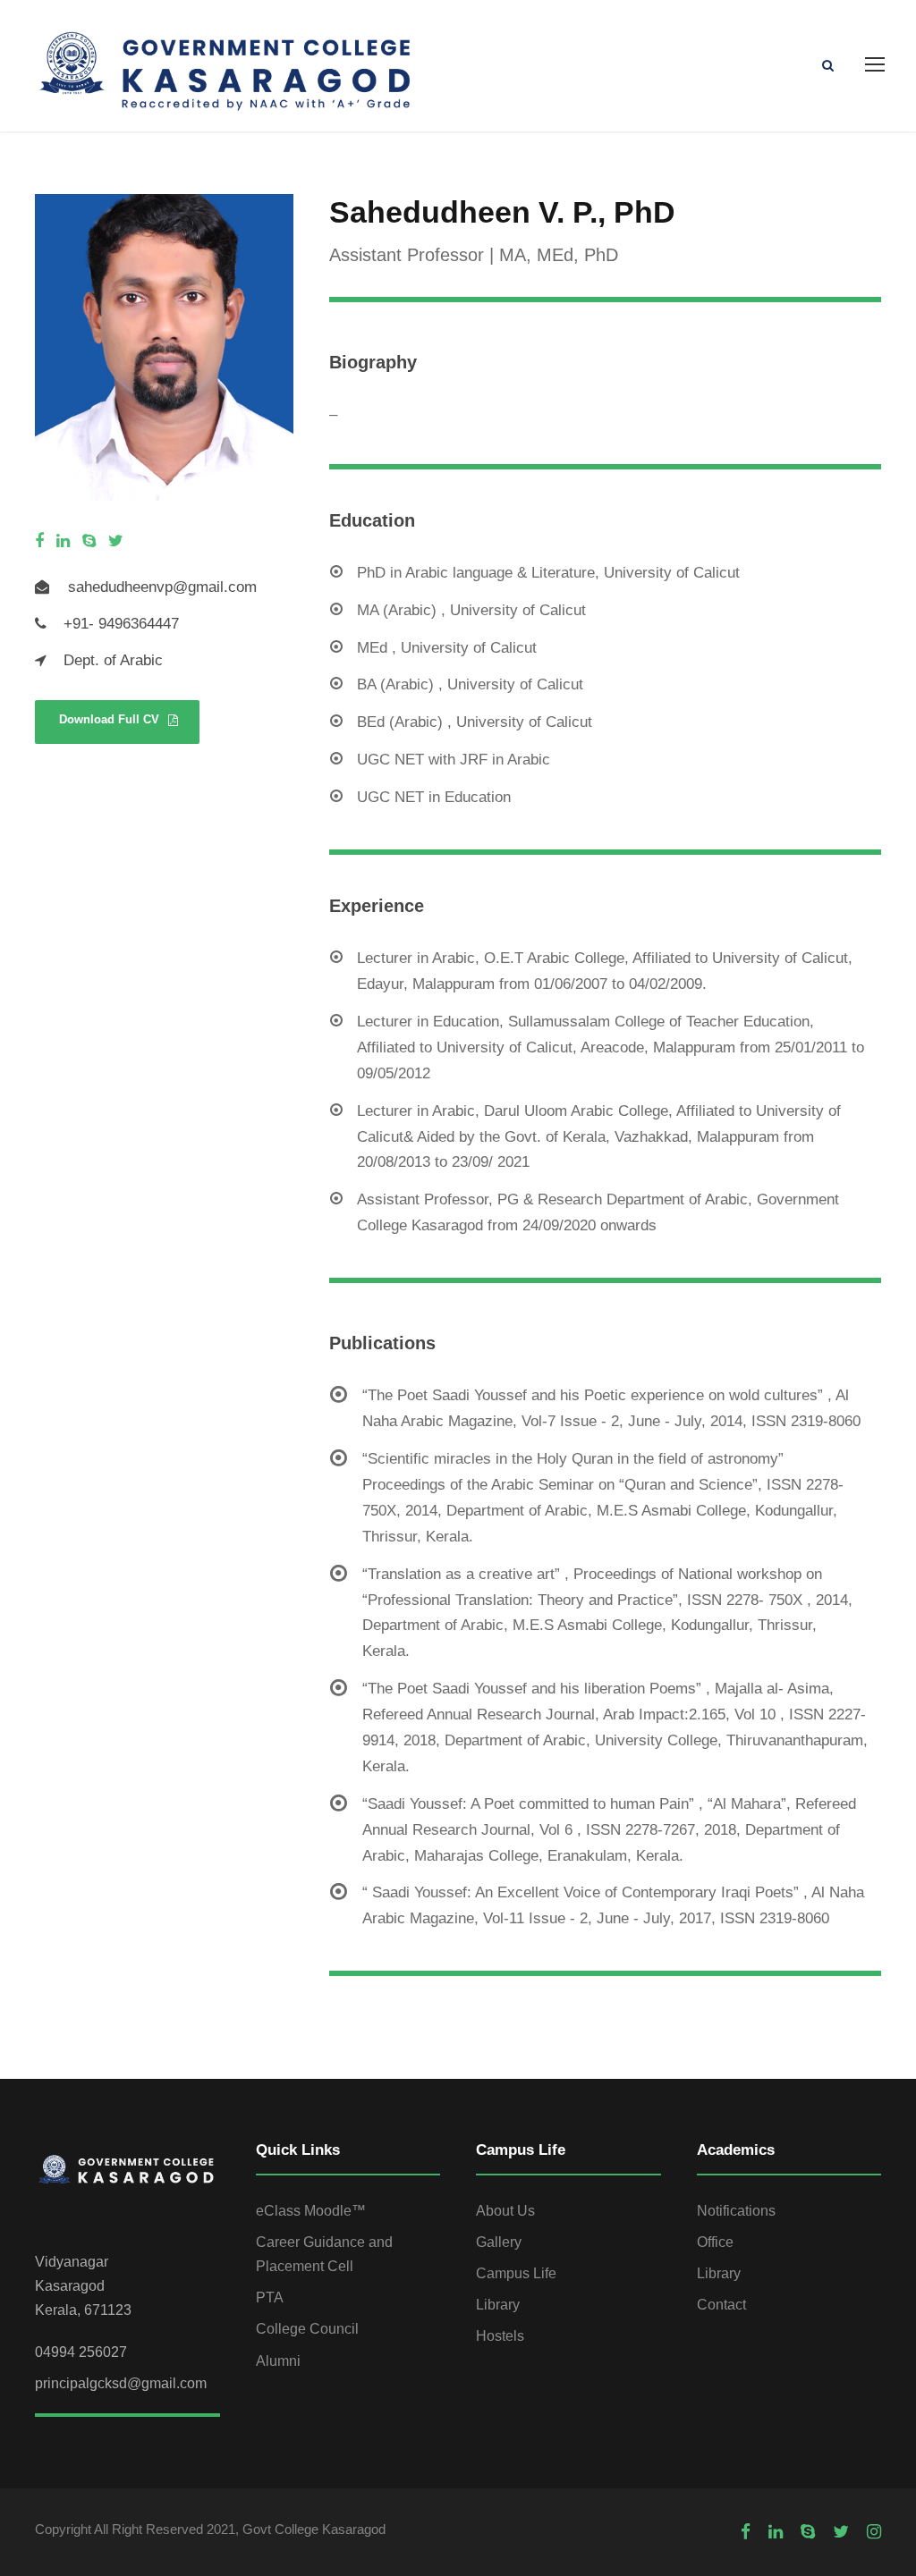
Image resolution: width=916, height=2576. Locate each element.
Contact (721, 2305)
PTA (270, 2297)
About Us (505, 2211)
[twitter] (116, 541)
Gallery (499, 2242)
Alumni (278, 2361)
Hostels (500, 2336)
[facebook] (39, 541)
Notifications (736, 2211)
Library (498, 2305)
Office (715, 2242)
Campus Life (516, 2273)
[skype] (89, 541)
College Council (307, 2329)
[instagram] (874, 2532)
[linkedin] (63, 541)
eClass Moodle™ (311, 2211)
